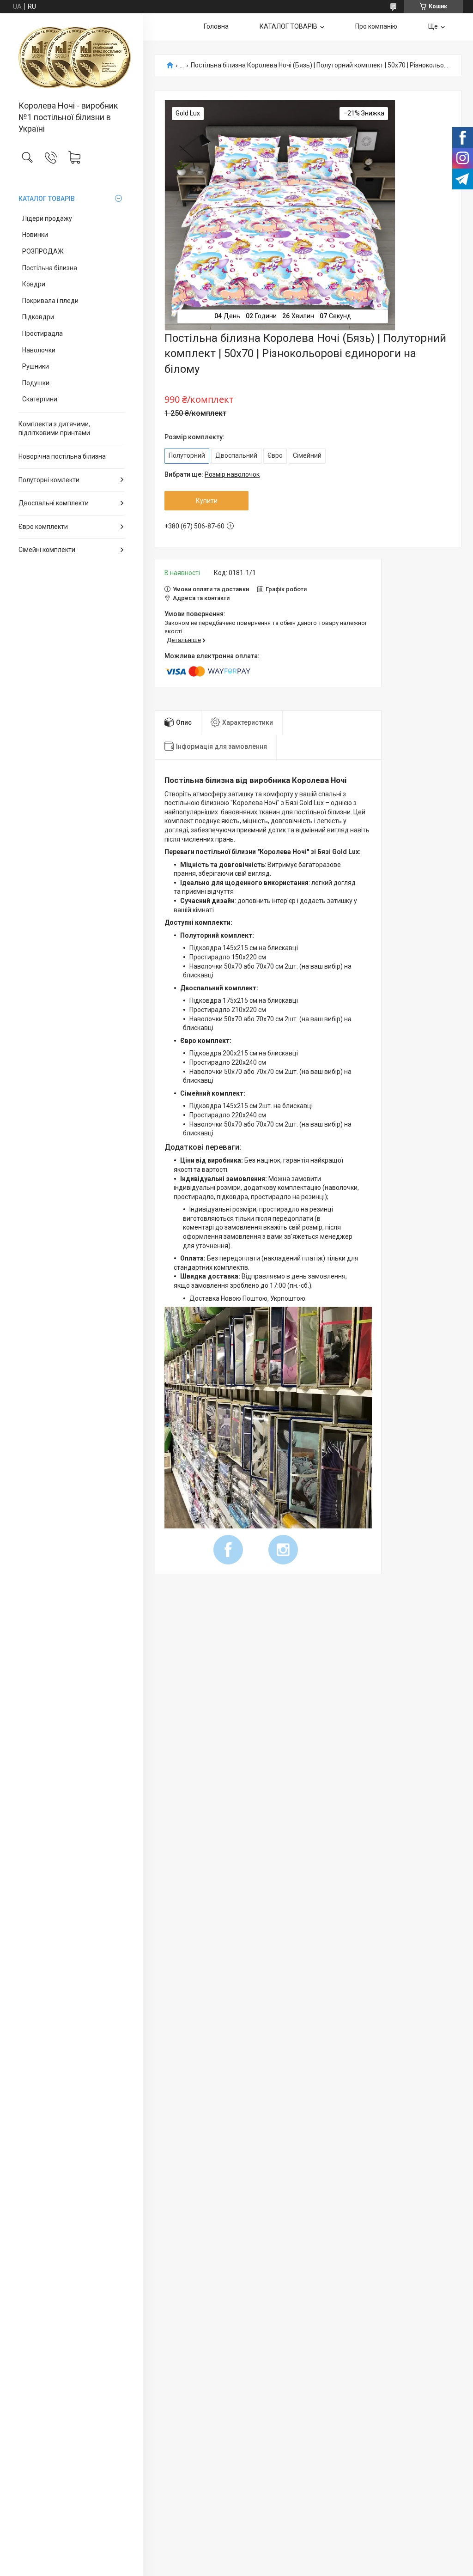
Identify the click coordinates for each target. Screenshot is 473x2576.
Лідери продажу (47, 218)
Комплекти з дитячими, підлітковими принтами (54, 429)
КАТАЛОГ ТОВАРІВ (47, 199)
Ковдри (34, 284)
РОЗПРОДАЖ (43, 251)
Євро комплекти (43, 527)
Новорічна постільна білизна (62, 456)
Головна (216, 26)
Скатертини (40, 399)
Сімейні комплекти (47, 550)
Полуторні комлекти (49, 480)
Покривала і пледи (50, 301)
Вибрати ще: (212, 474)
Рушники (36, 366)
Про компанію (376, 26)
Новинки (35, 235)
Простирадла (42, 333)
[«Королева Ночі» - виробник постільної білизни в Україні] (71, 58)
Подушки (36, 383)
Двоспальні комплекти (54, 503)
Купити (207, 501)
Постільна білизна (50, 268)
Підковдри (38, 317)
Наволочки (39, 350)
